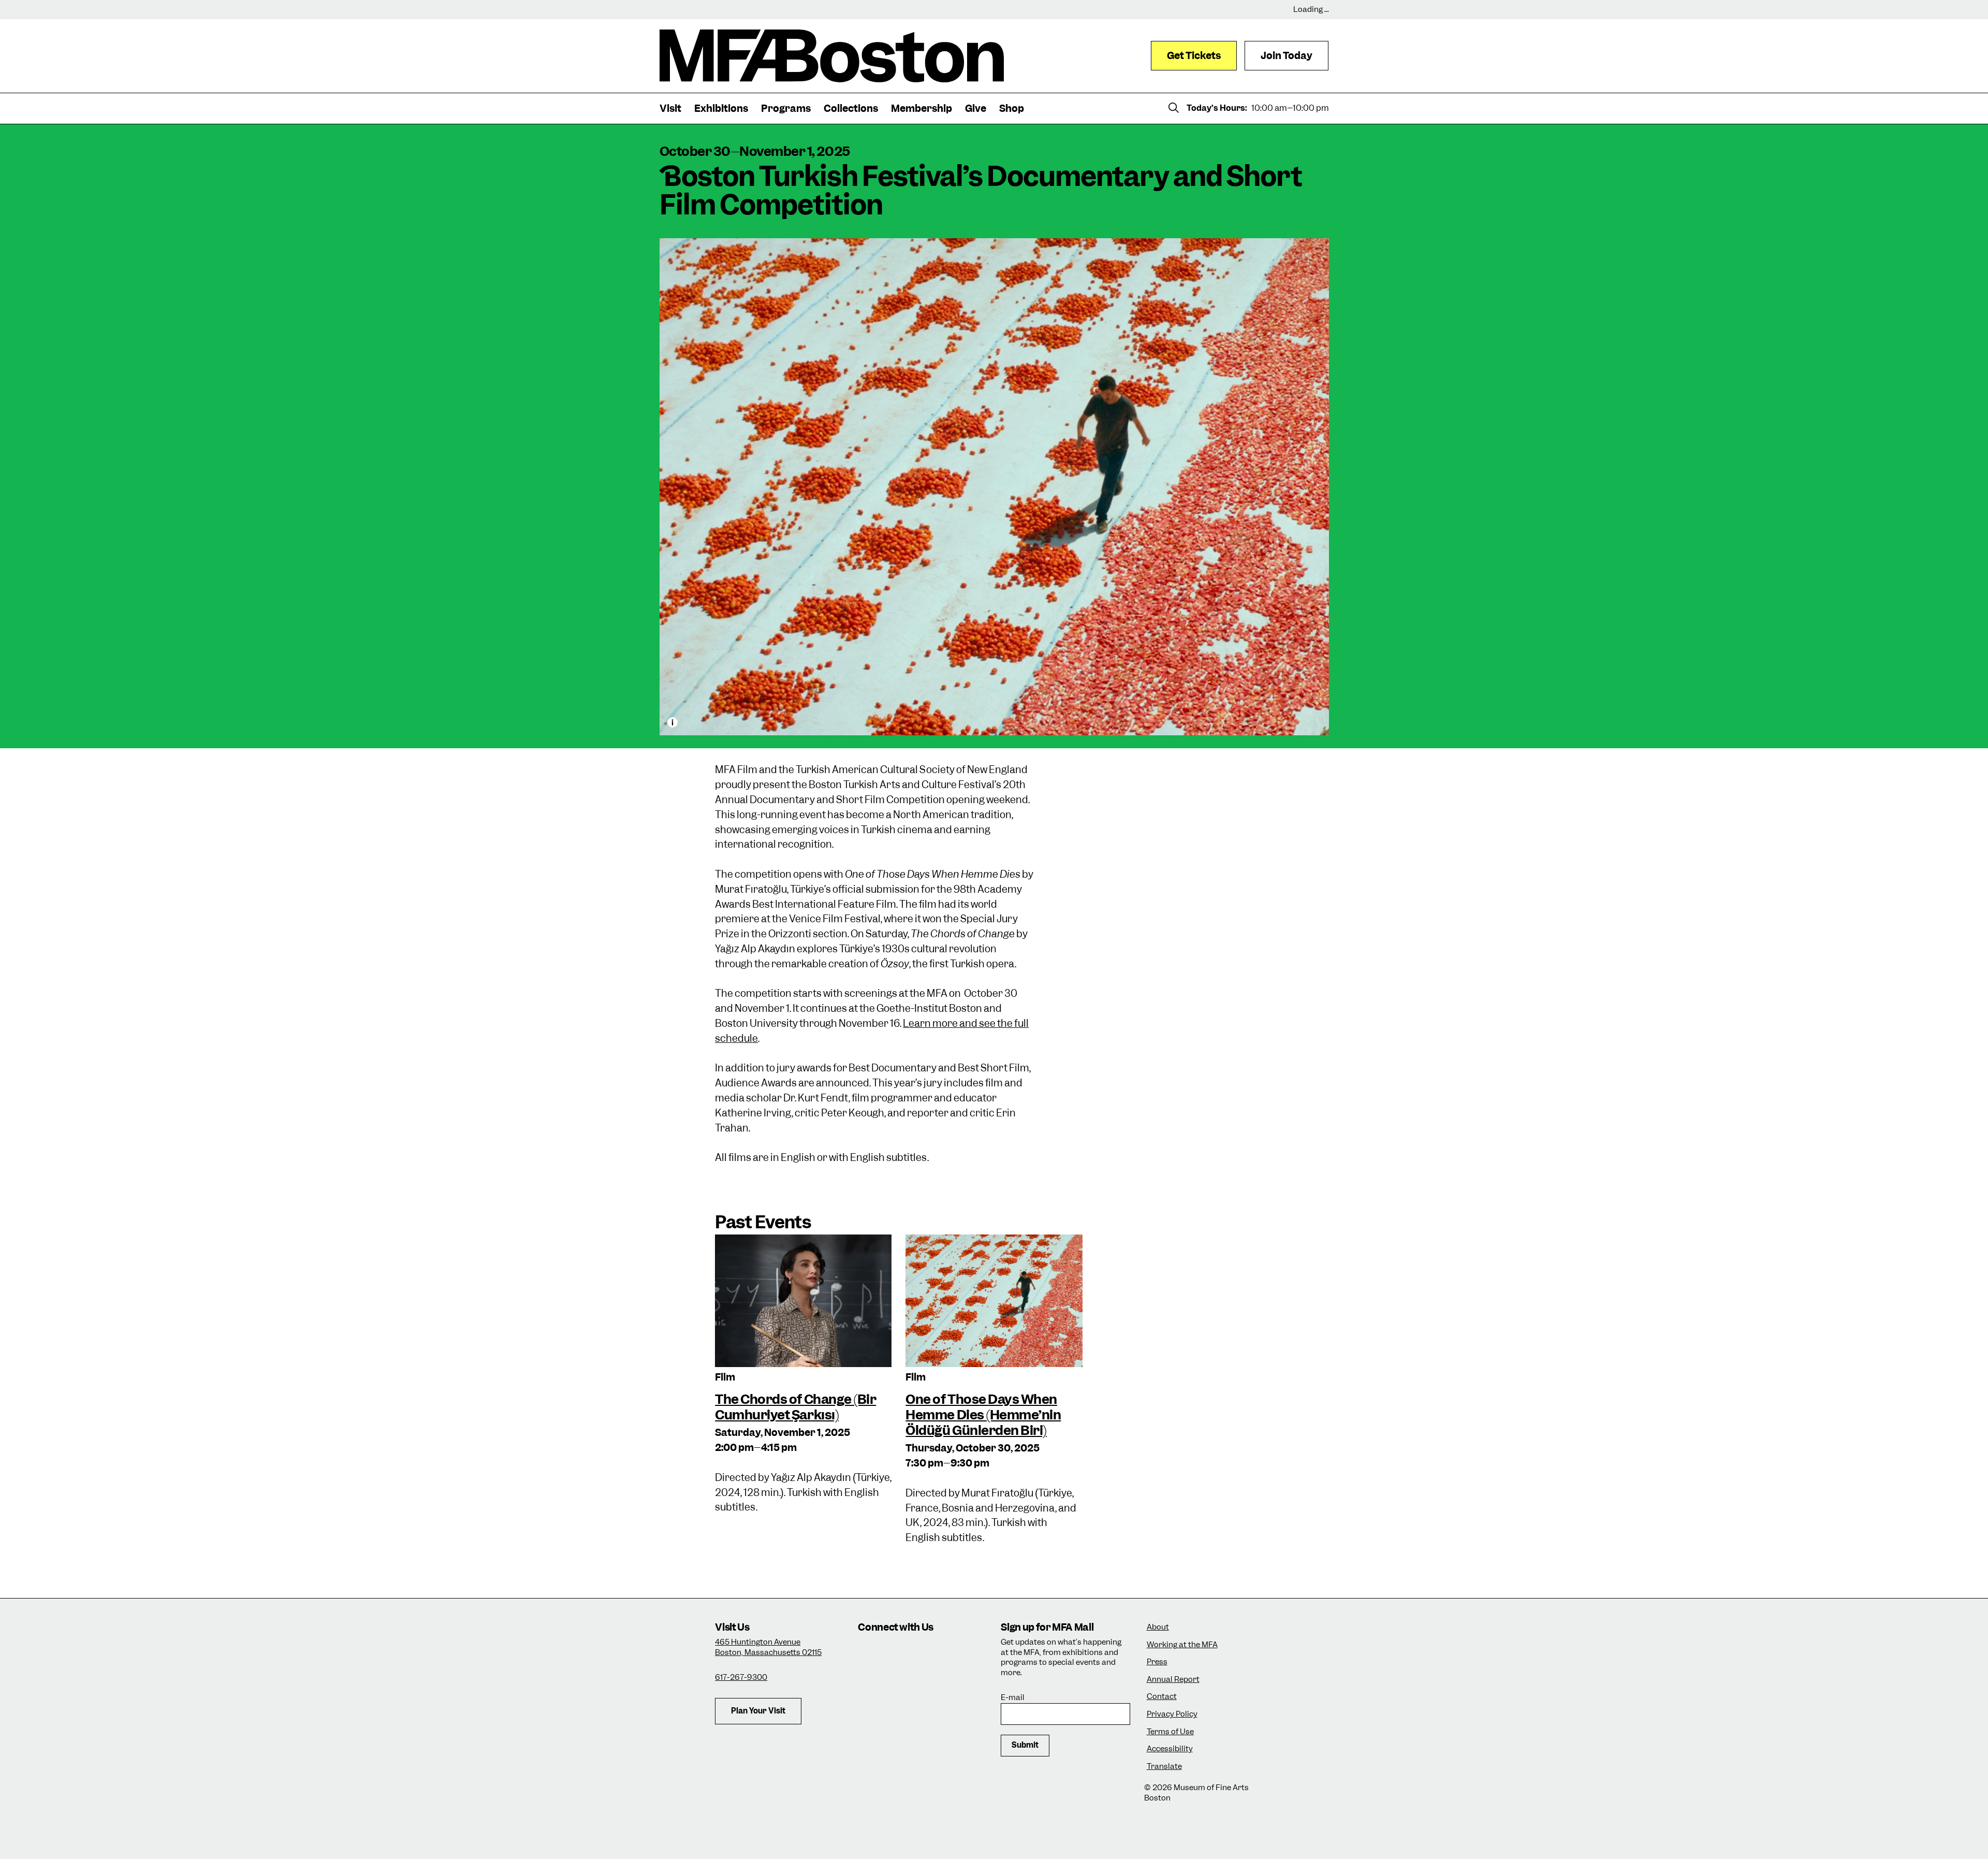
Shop (1012, 108)
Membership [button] (922, 108)
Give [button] (976, 108)
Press (1157, 1662)
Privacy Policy (1172, 1714)
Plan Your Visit (758, 1711)
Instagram (869, 1652)
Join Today (1287, 56)
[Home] (832, 56)
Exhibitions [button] (721, 108)
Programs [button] (786, 108)
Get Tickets (1194, 56)
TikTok (926, 1652)
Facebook (898, 1652)
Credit (673, 722)
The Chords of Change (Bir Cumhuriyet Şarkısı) (795, 1407)
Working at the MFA (1182, 1645)
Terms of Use (1170, 1732)
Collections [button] (851, 108)
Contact (1162, 1697)
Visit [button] (670, 108)
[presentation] (803, 1301)
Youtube (898, 1680)
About (1158, 1627)
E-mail (1013, 1698)
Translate (1164, 1767)
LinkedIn (869, 1680)
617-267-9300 (741, 1677)
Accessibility (1170, 1749)
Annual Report (1173, 1680)
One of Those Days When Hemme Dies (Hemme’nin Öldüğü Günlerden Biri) (983, 1415)
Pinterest (926, 1680)
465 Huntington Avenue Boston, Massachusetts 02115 (768, 1647)
